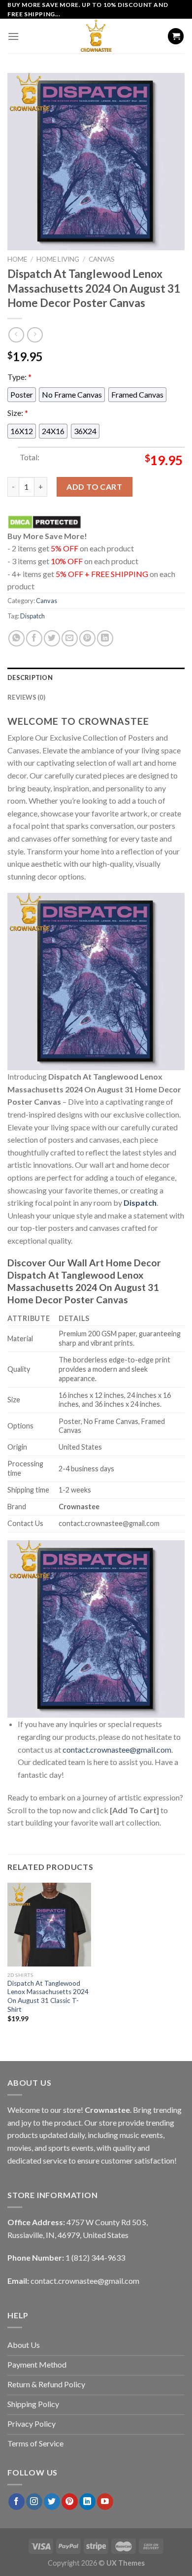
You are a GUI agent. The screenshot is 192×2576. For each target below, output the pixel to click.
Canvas (102, 259)
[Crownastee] (96, 36)
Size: (18, 413)
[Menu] (13, 36)
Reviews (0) (26, 697)
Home (17, 259)
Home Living (58, 259)
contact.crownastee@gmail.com (117, 1749)
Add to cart (94, 487)
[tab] (96, 678)
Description (30, 678)
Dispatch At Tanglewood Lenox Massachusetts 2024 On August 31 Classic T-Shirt (48, 1996)
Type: (19, 377)
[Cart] (176, 36)
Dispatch (32, 616)
